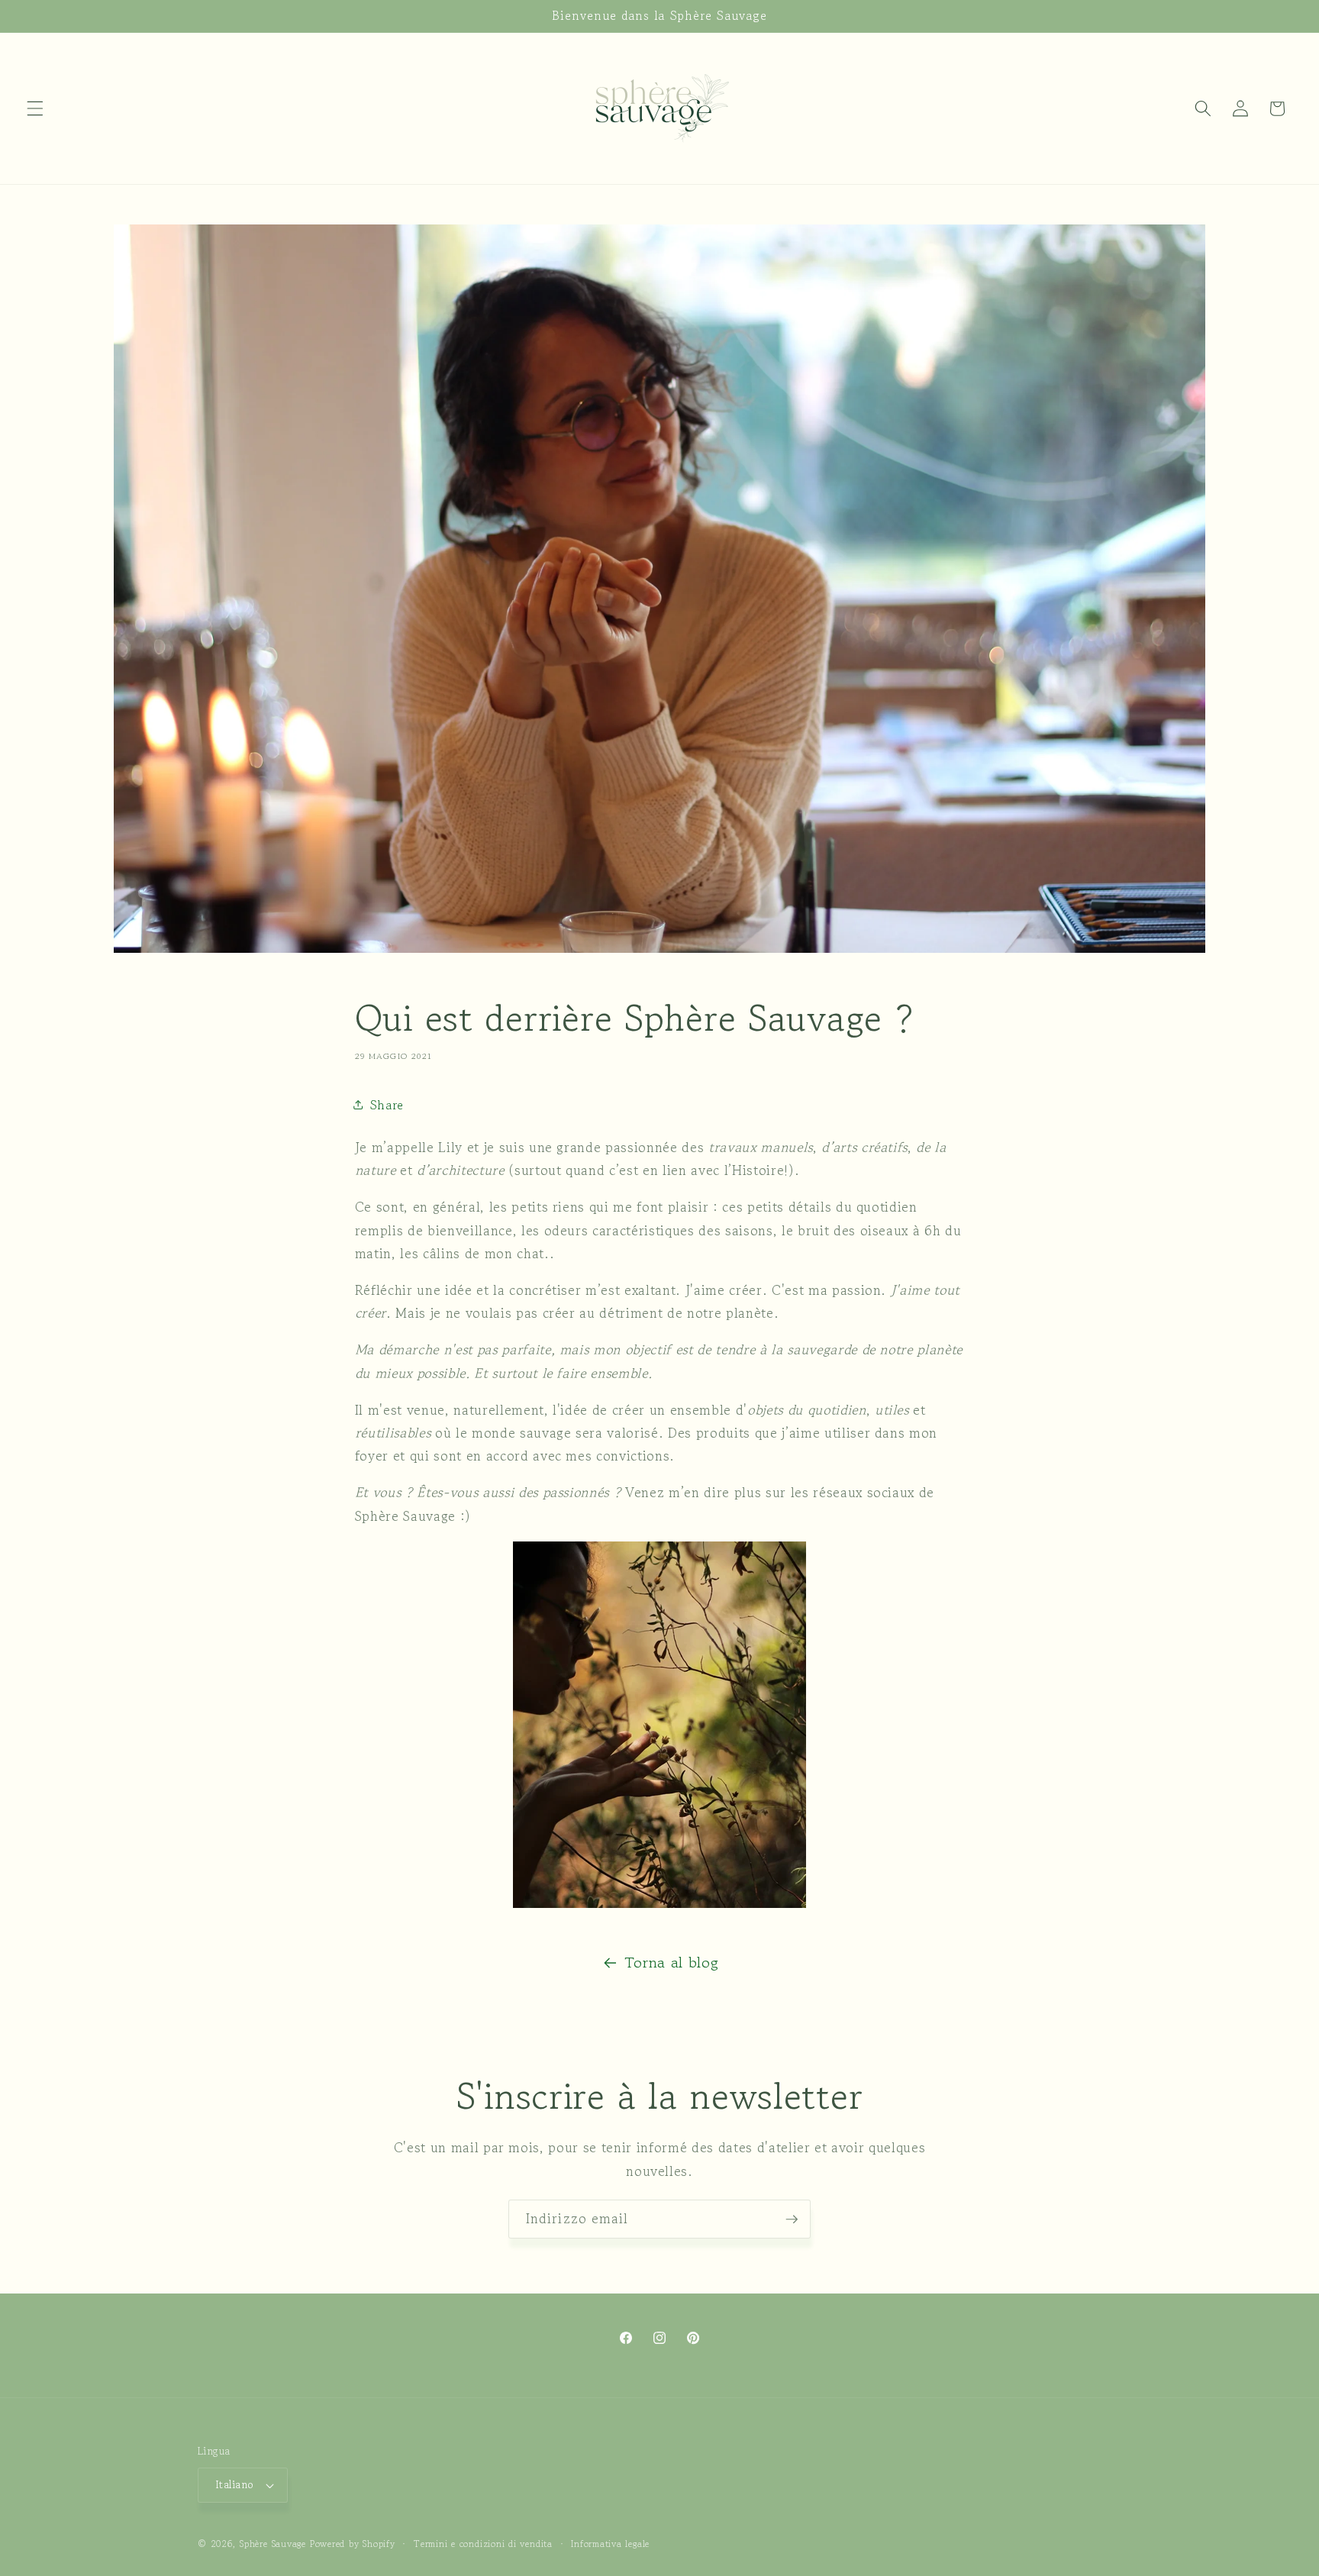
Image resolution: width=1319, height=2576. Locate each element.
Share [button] (387, 1105)
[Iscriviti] (792, 2219)
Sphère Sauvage (273, 2544)
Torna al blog (672, 1963)
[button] (35, 108)
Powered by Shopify (353, 2544)
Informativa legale (610, 2544)
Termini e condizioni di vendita (483, 2544)
